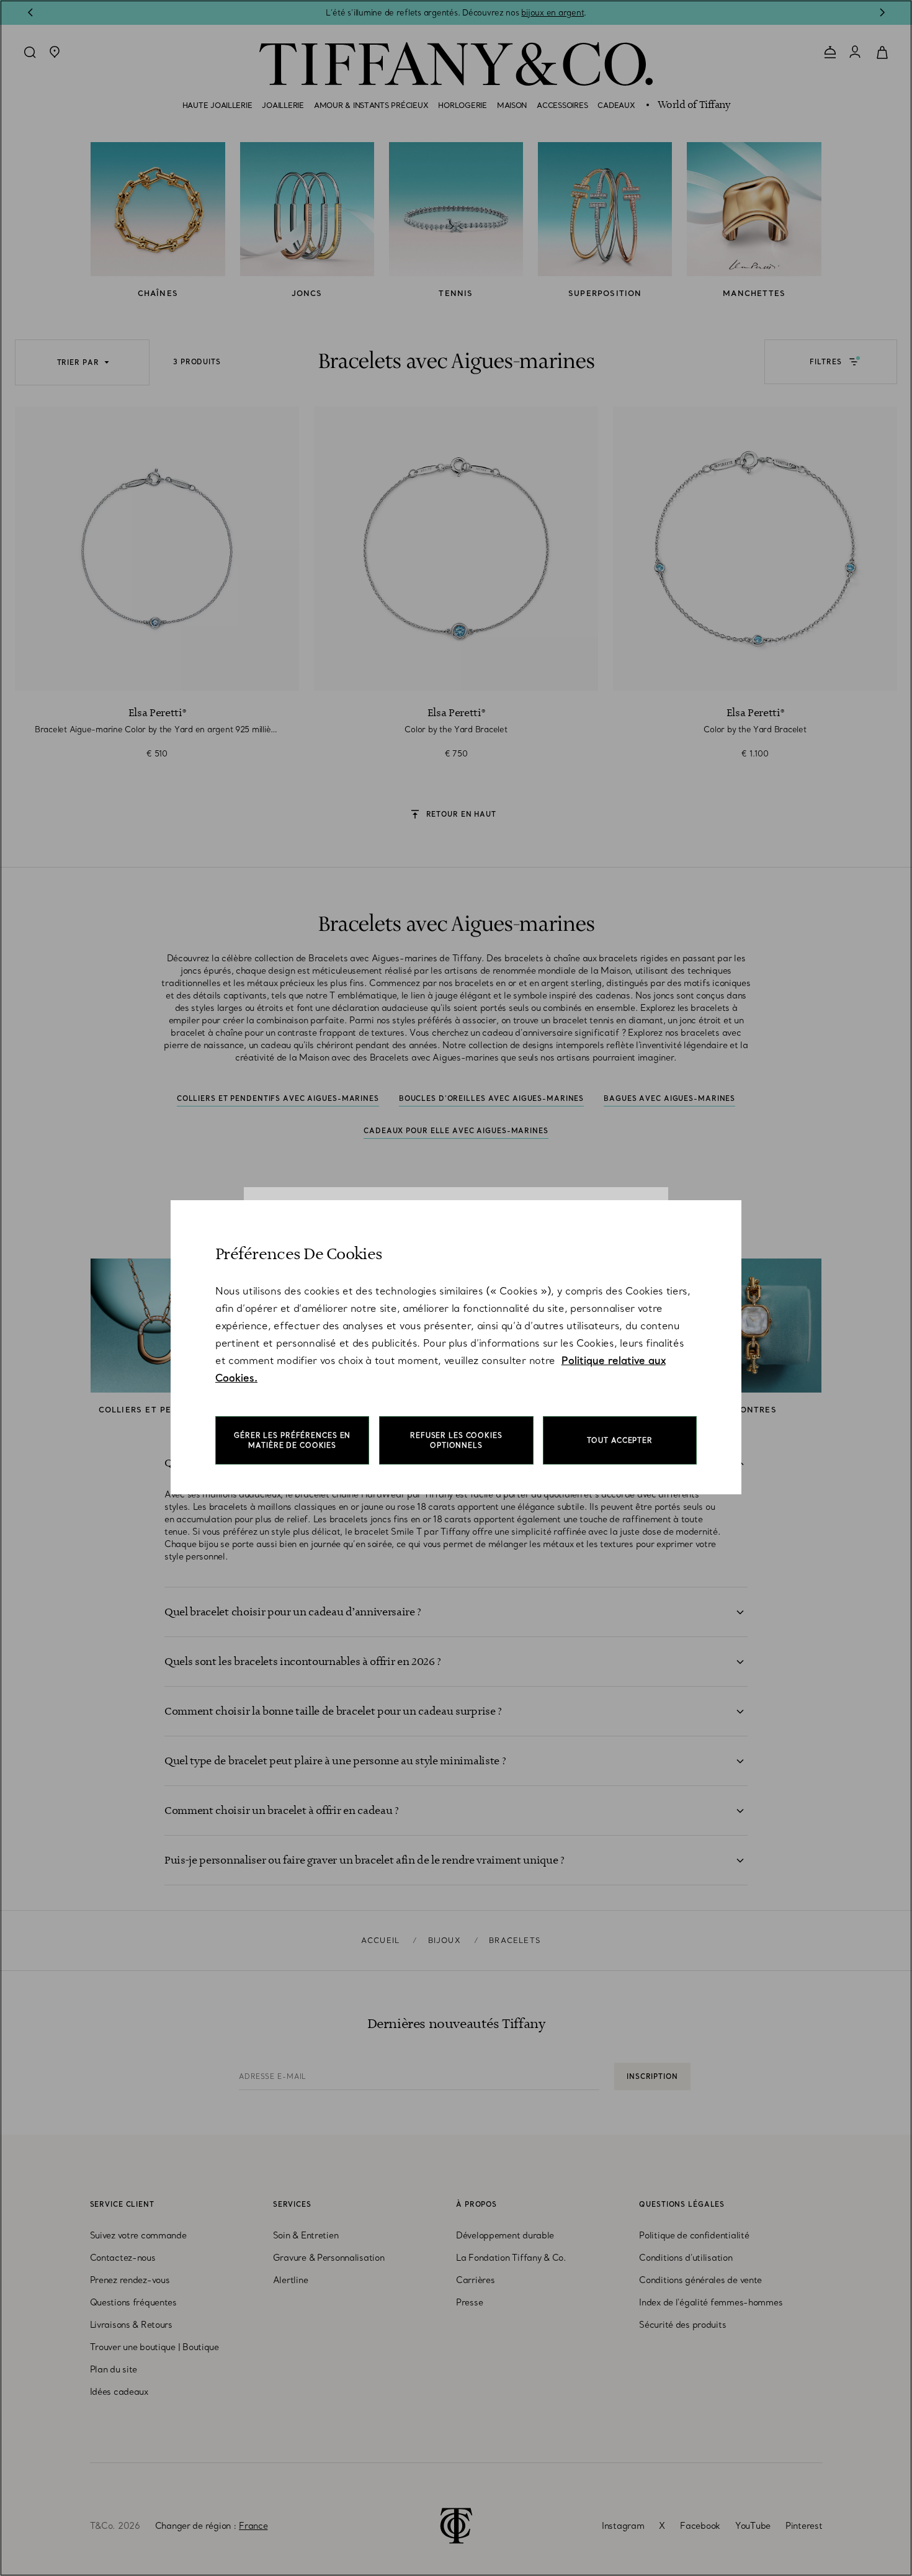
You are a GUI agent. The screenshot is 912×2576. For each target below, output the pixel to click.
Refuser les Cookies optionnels (456, 1440)
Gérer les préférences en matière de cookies (292, 1440)
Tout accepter (620, 1440)
